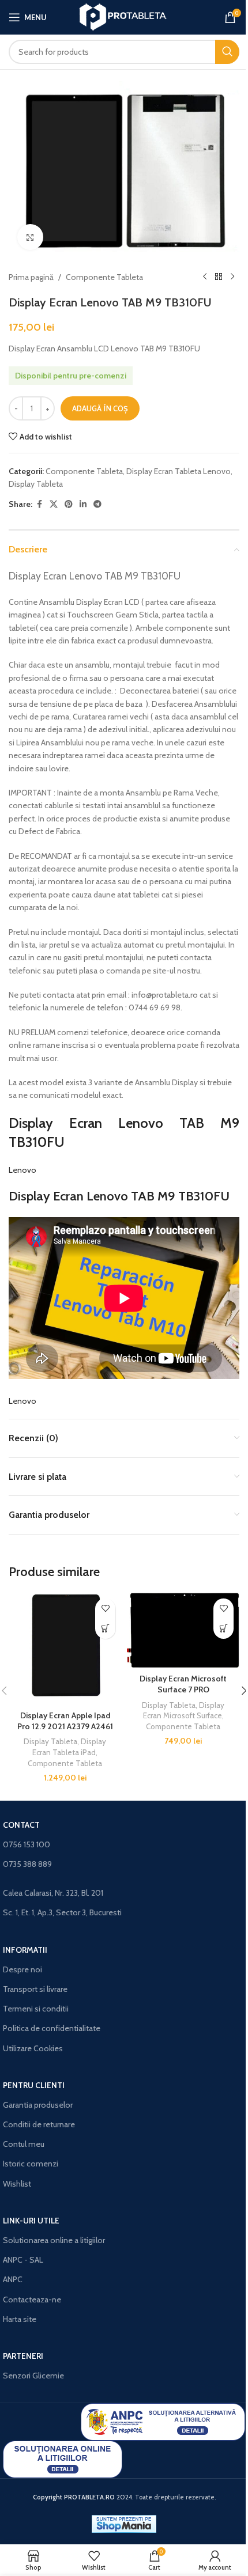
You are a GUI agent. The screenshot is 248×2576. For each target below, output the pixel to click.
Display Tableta (36, 484)
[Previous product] (205, 277)
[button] (105, 1629)
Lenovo (22, 1170)
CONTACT (21, 1825)
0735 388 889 (27, 1864)
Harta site (20, 2319)
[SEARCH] (227, 52)
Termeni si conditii (36, 2009)
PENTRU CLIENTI (34, 2085)
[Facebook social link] (39, 504)
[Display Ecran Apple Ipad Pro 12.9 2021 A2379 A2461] (65, 1649)
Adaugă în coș (100, 408)
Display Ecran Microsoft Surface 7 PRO (183, 1684)
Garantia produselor (38, 2105)
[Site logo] (124, 16)
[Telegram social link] (97, 504)
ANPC (13, 2279)
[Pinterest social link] (69, 504)
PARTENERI (23, 2356)
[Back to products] (219, 277)
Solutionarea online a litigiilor (54, 2240)
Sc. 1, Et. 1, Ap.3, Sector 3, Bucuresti (62, 1912)
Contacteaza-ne (32, 2300)
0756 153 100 (27, 1844)
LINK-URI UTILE (31, 2221)
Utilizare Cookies (33, 2048)
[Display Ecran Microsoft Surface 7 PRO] (183, 1630)
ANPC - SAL (23, 2260)
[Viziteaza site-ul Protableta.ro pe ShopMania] (124, 2523)
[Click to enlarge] (30, 237)
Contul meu (24, 2144)
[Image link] (163, 2421)
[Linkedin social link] (83, 504)
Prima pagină (31, 277)
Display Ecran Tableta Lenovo (179, 471)
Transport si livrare (35, 1989)
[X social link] (54, 504)
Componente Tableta (104, 277)
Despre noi (22, 1969)
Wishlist (17, 2184)
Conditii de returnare (39, 2124)
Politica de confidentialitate (52, 2028)
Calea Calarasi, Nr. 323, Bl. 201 (53, 1893)
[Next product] (232, 277)
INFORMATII (25, 1950)
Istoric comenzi (31, 2164)
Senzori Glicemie (33, 2376)
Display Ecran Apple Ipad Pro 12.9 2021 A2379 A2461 (65, 1721)
